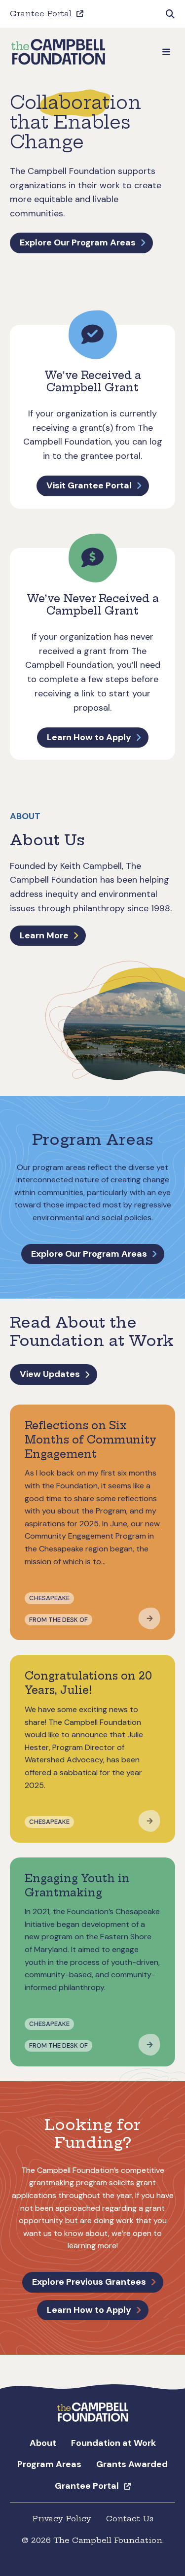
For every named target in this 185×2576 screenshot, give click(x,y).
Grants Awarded (132, 2464)
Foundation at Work (113, 2443)
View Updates (50, 1374)
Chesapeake (49, 1598)
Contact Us (130, 2519)
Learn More (44, 935)
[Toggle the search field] (170, 14)
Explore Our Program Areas (78, 242)
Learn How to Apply (89, 737)
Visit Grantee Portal (89, 485)
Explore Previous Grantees (89, 2282)
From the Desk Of (58, 1620)
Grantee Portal (41, 14)
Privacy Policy (62, 2519)
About (43, 2443)
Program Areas (49, 2464)
